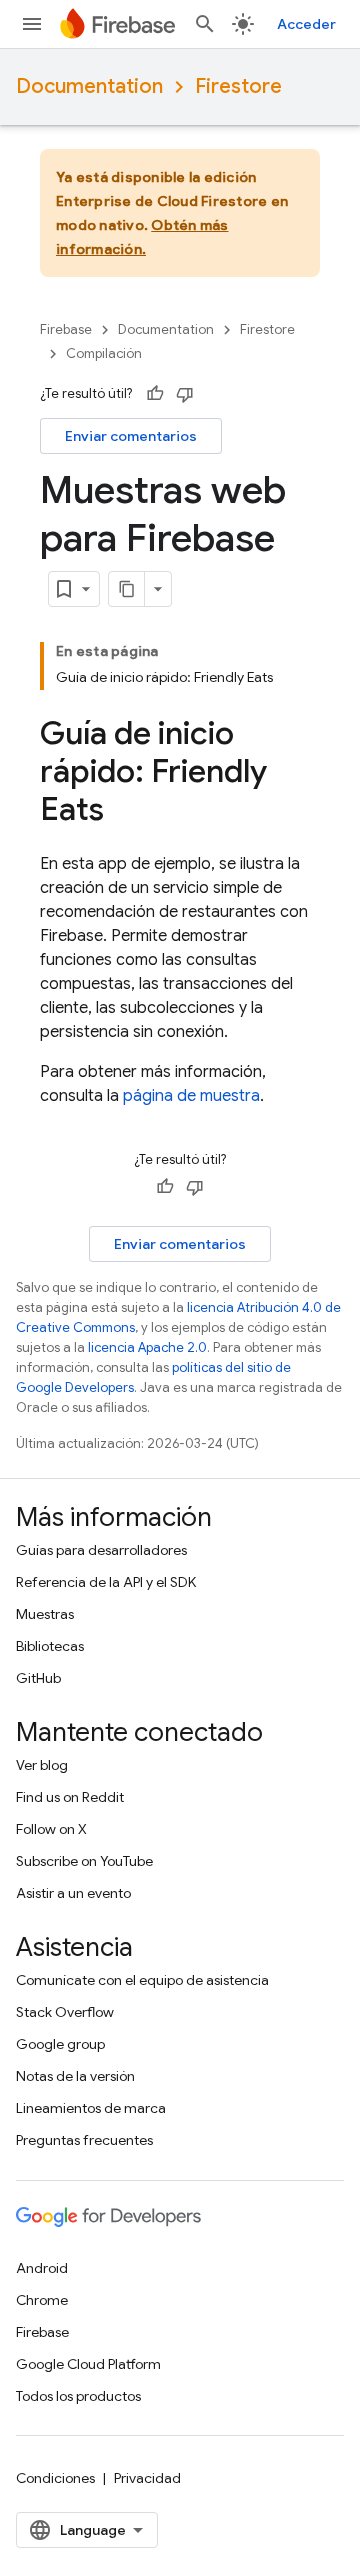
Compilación (104, 353)
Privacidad (147, 2478)
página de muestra (191, 1096)
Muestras (45, 1614)
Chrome (42, 2300)
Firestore (238, 86)
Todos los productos (78, 2396)
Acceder (306, 24)
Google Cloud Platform (88, 2364)
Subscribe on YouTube (84, 1861)
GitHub (38, 1678)
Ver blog (42, 1765)
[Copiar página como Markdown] (127, 589)
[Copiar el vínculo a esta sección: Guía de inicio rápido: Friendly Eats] (124, 812)
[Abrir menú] (32, 24)
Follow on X (51, 1829)
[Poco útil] (185, 394)
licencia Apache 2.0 (147, 1347)
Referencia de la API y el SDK (106, 1582)
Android (42, 2268)
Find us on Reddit (70, 1797)
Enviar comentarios (131, 436)
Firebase (66, 329)
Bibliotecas (50, 1646)
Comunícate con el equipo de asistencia (142, 1980)
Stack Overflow (65, 2012)
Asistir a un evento (73, 1893)
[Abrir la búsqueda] (205, 24)
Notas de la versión (75, 2076)
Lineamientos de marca (91, 2108)
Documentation (89, 86)
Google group (60, 2044)
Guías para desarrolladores (101, 1550)
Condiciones (55, 2478)
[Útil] (155, 394)
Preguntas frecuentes (84, 2140)
